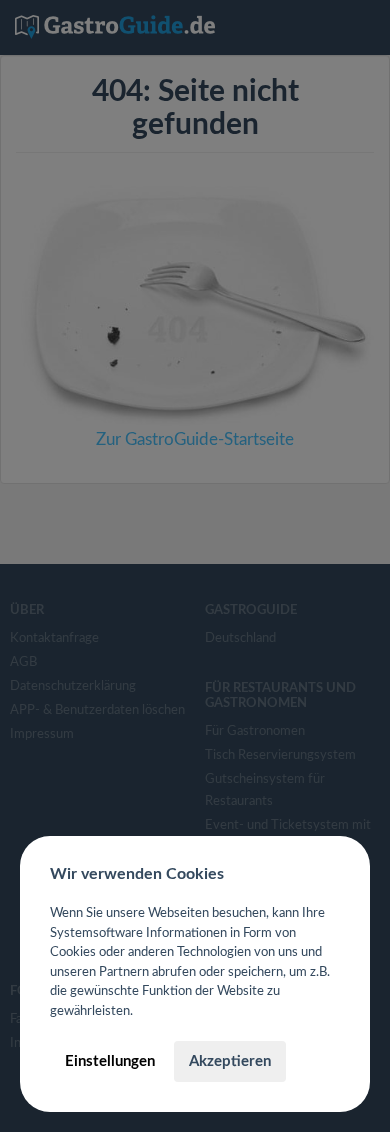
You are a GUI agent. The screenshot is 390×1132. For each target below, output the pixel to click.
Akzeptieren (230, 1061)
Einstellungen (110, 1061)
